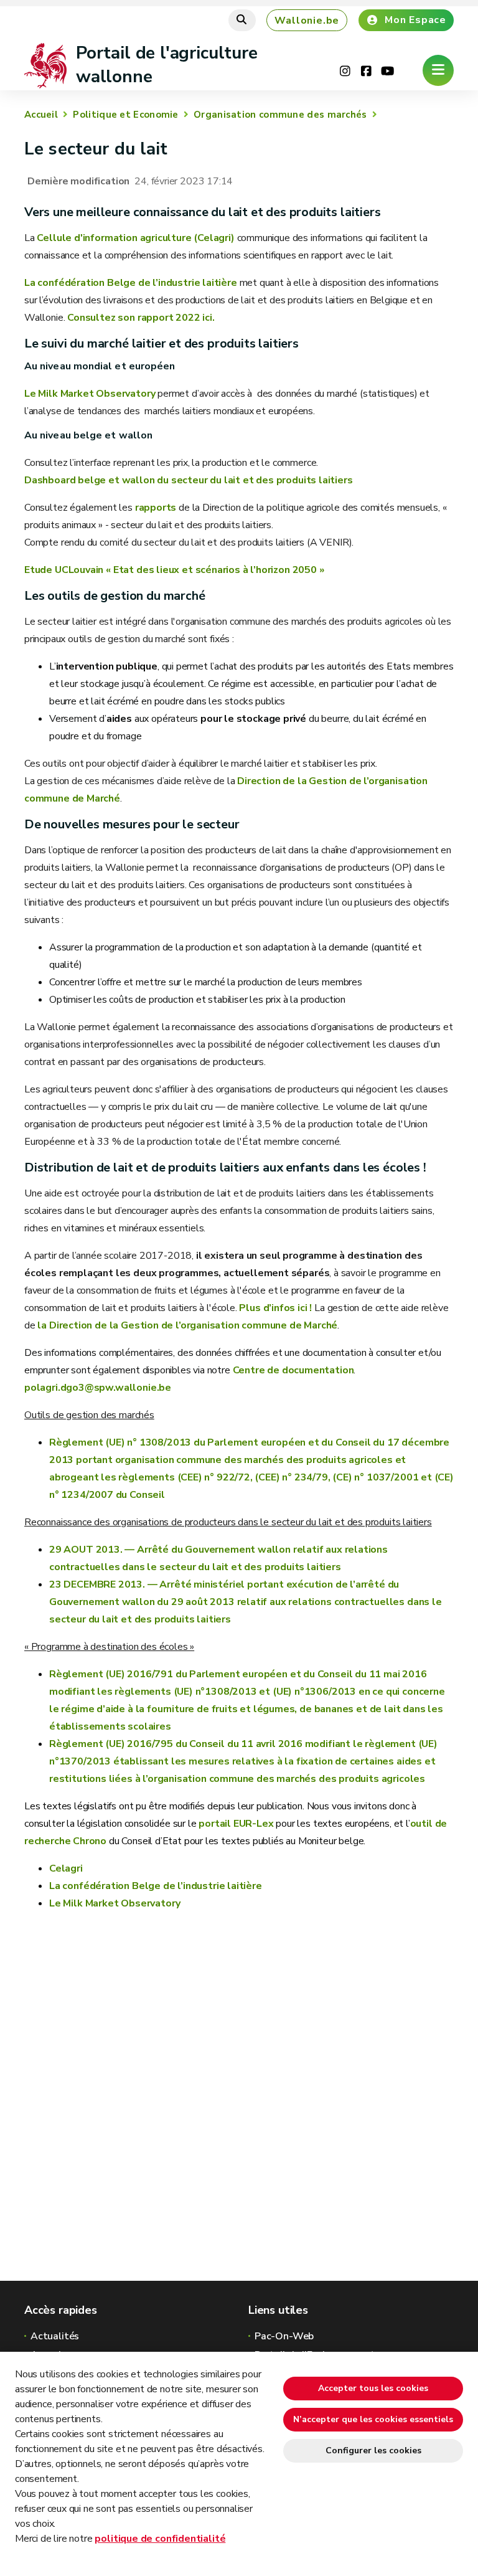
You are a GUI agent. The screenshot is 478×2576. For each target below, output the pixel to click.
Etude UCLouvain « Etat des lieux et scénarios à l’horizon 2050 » (174, 570)
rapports (154, 508)
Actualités (55, 2336)
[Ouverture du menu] (438, 70)
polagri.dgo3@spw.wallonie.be (98, 1388)
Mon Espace (415, 20)
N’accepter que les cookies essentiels (373, 2419)
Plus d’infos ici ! (275, 1308)
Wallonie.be (307, 21)
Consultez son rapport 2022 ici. (141, 318)
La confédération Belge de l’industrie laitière (131, 283)
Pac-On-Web (284, 2336)
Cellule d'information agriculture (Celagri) (137, 238)
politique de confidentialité (160, 2539)
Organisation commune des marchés (280, 115)
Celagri (66, 1868)
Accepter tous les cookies (373, 2388)
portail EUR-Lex (236, 1824)
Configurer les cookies (373, 2451)
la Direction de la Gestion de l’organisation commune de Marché (187, 1325)
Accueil (41, 115)
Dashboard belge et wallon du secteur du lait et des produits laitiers (189, 480)
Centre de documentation (293, 1370)
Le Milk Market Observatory (91, 394)
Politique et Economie (125, 115)
